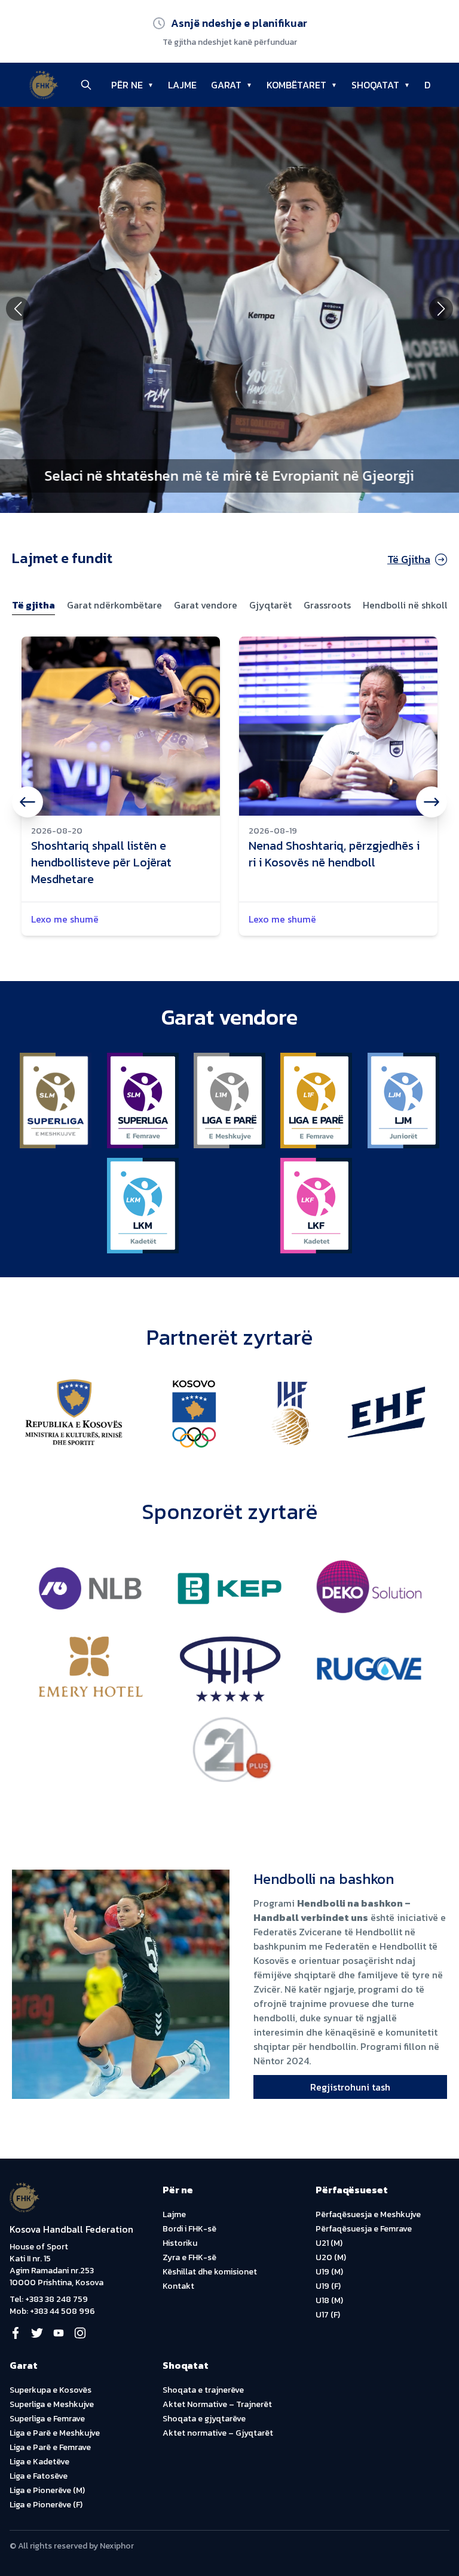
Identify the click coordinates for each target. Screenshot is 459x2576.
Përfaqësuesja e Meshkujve (368, 2214)
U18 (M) (329, 2300)
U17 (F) (328, 2315)
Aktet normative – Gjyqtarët (218, 2433)
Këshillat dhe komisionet (210, 2272)
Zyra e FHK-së (189, 2257)
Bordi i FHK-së (189, 2229)
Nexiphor (117, 2546)
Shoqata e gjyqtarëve (204, 2419)
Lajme (174, 2214)
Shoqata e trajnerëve (203, 2390)
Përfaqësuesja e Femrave (364, 2229)
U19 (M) (329, 2272)
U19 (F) (328, 2286)
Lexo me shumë (65, 919)
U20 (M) (331, 2257)
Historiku (180, 2243)
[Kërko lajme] (86, 85)
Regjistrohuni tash (350, 2087)
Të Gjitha (409, 559)
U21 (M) (329, 2243)
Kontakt (178, 2286)
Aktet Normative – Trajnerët (217, 2404)
